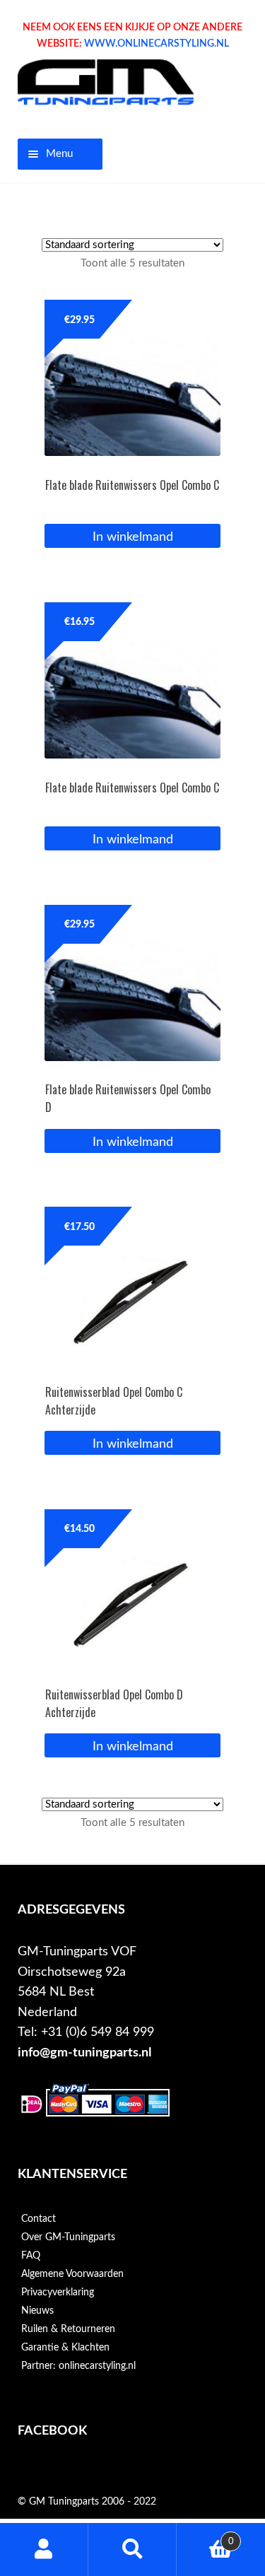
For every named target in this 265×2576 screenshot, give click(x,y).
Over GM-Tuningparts (68, 2237)
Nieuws (37, 2311)
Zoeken (132, 2549)
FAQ (31, 2256)
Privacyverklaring (58, 2293)
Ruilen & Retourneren (68, 2329)
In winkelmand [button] (133, 537)
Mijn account (44, 2549)
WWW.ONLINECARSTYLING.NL (157, 44)
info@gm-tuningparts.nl (84, 2053)
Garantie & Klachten (65, 2348)
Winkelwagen (205, 2536)
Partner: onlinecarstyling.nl (78, 2366)
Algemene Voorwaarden (72, 2274)
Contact (39, 2219)
